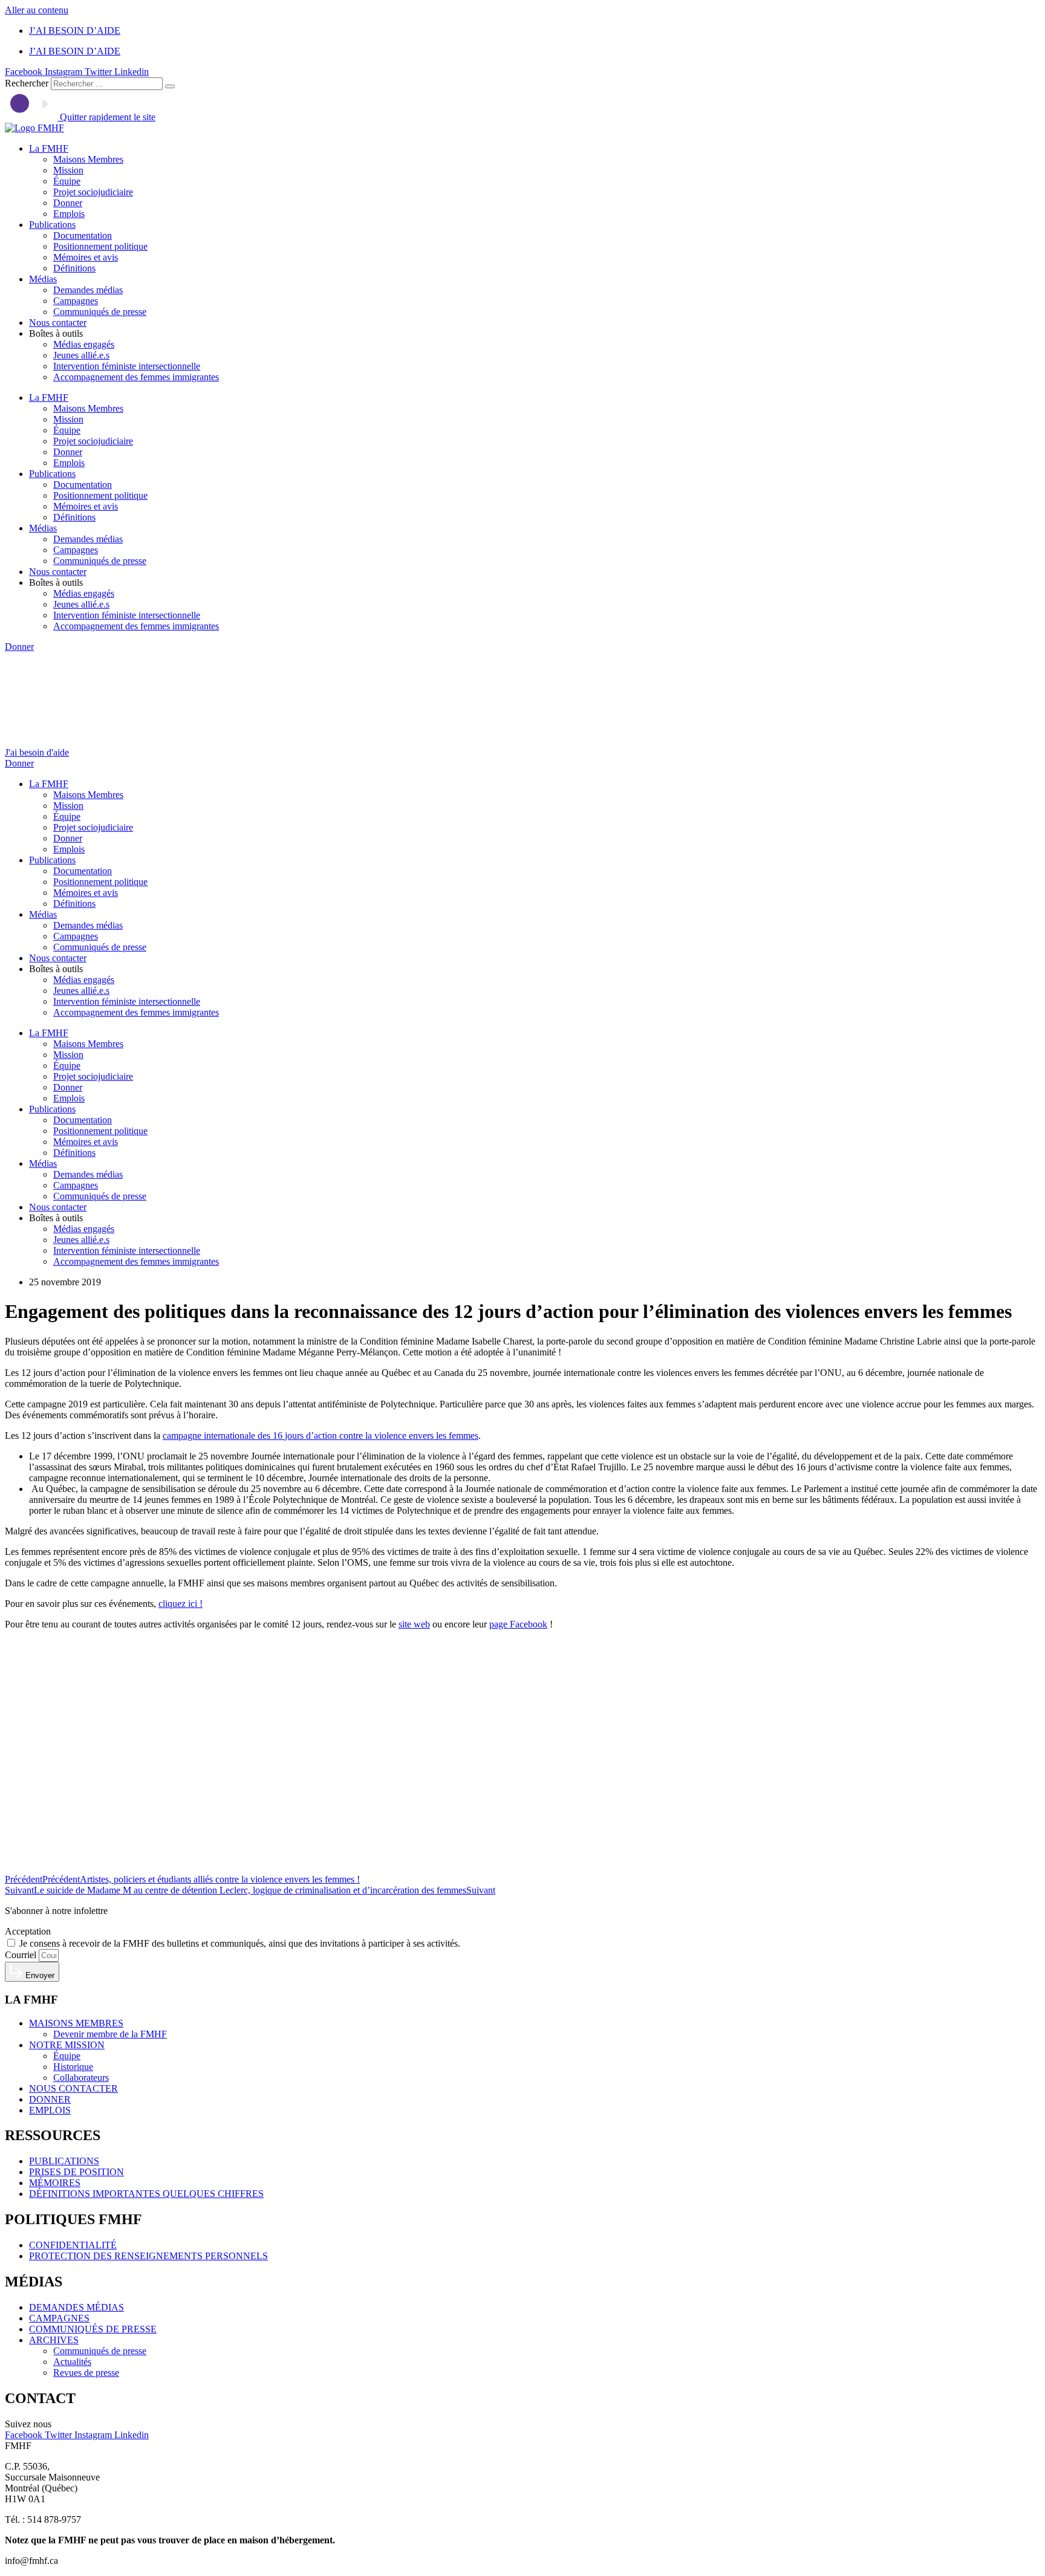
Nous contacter (58, 323)
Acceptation (28, 1931)
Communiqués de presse (100, 312)
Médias (43, 279)
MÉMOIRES (55, 2183)
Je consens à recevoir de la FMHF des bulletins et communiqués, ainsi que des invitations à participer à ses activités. (240, 1943)
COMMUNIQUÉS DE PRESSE (93, 2329)
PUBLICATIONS (64, 2161)
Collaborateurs (81, 2078)
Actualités (72, 2362)
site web (414, 1624)
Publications (52, 225)
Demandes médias (88, 290)
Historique (73, 2067)
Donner (68, 203)
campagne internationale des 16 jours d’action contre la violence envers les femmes (321, 1436)
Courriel (22, 1955)
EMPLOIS (50, 2110)
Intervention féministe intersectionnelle (127, 366)
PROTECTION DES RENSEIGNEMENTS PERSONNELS (148, 2256)
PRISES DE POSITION (77, 2172)
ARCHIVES (54, 2340)
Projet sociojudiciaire (93, 192)
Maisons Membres (88, 159)
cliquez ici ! (181, 1604)
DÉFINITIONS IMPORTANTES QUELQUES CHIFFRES (146, 2194)
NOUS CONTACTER (73, 2088)
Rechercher (28, 83)
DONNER (50, 2099)
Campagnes (76, 301)
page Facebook (518, 1624)
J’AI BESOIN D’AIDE (75, 31)
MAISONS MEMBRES (76, 2023)
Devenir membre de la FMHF (110, 2034)
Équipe (67, 181)
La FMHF (49, 148)
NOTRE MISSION (67, 2045)
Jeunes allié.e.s (81, 355)
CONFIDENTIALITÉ (73, 2245)
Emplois (69, 214)
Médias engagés (84, 344)
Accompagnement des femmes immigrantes (136, 377)
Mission (68, 170)
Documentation (83, 235)
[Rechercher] (170, 86)
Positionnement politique (100, 246)
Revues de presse (86, 2373)
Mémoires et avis (86, 257)
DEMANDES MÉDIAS (77, 2307)
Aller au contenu (37, 10)
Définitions (74, 268)
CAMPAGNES (59, 2318)
